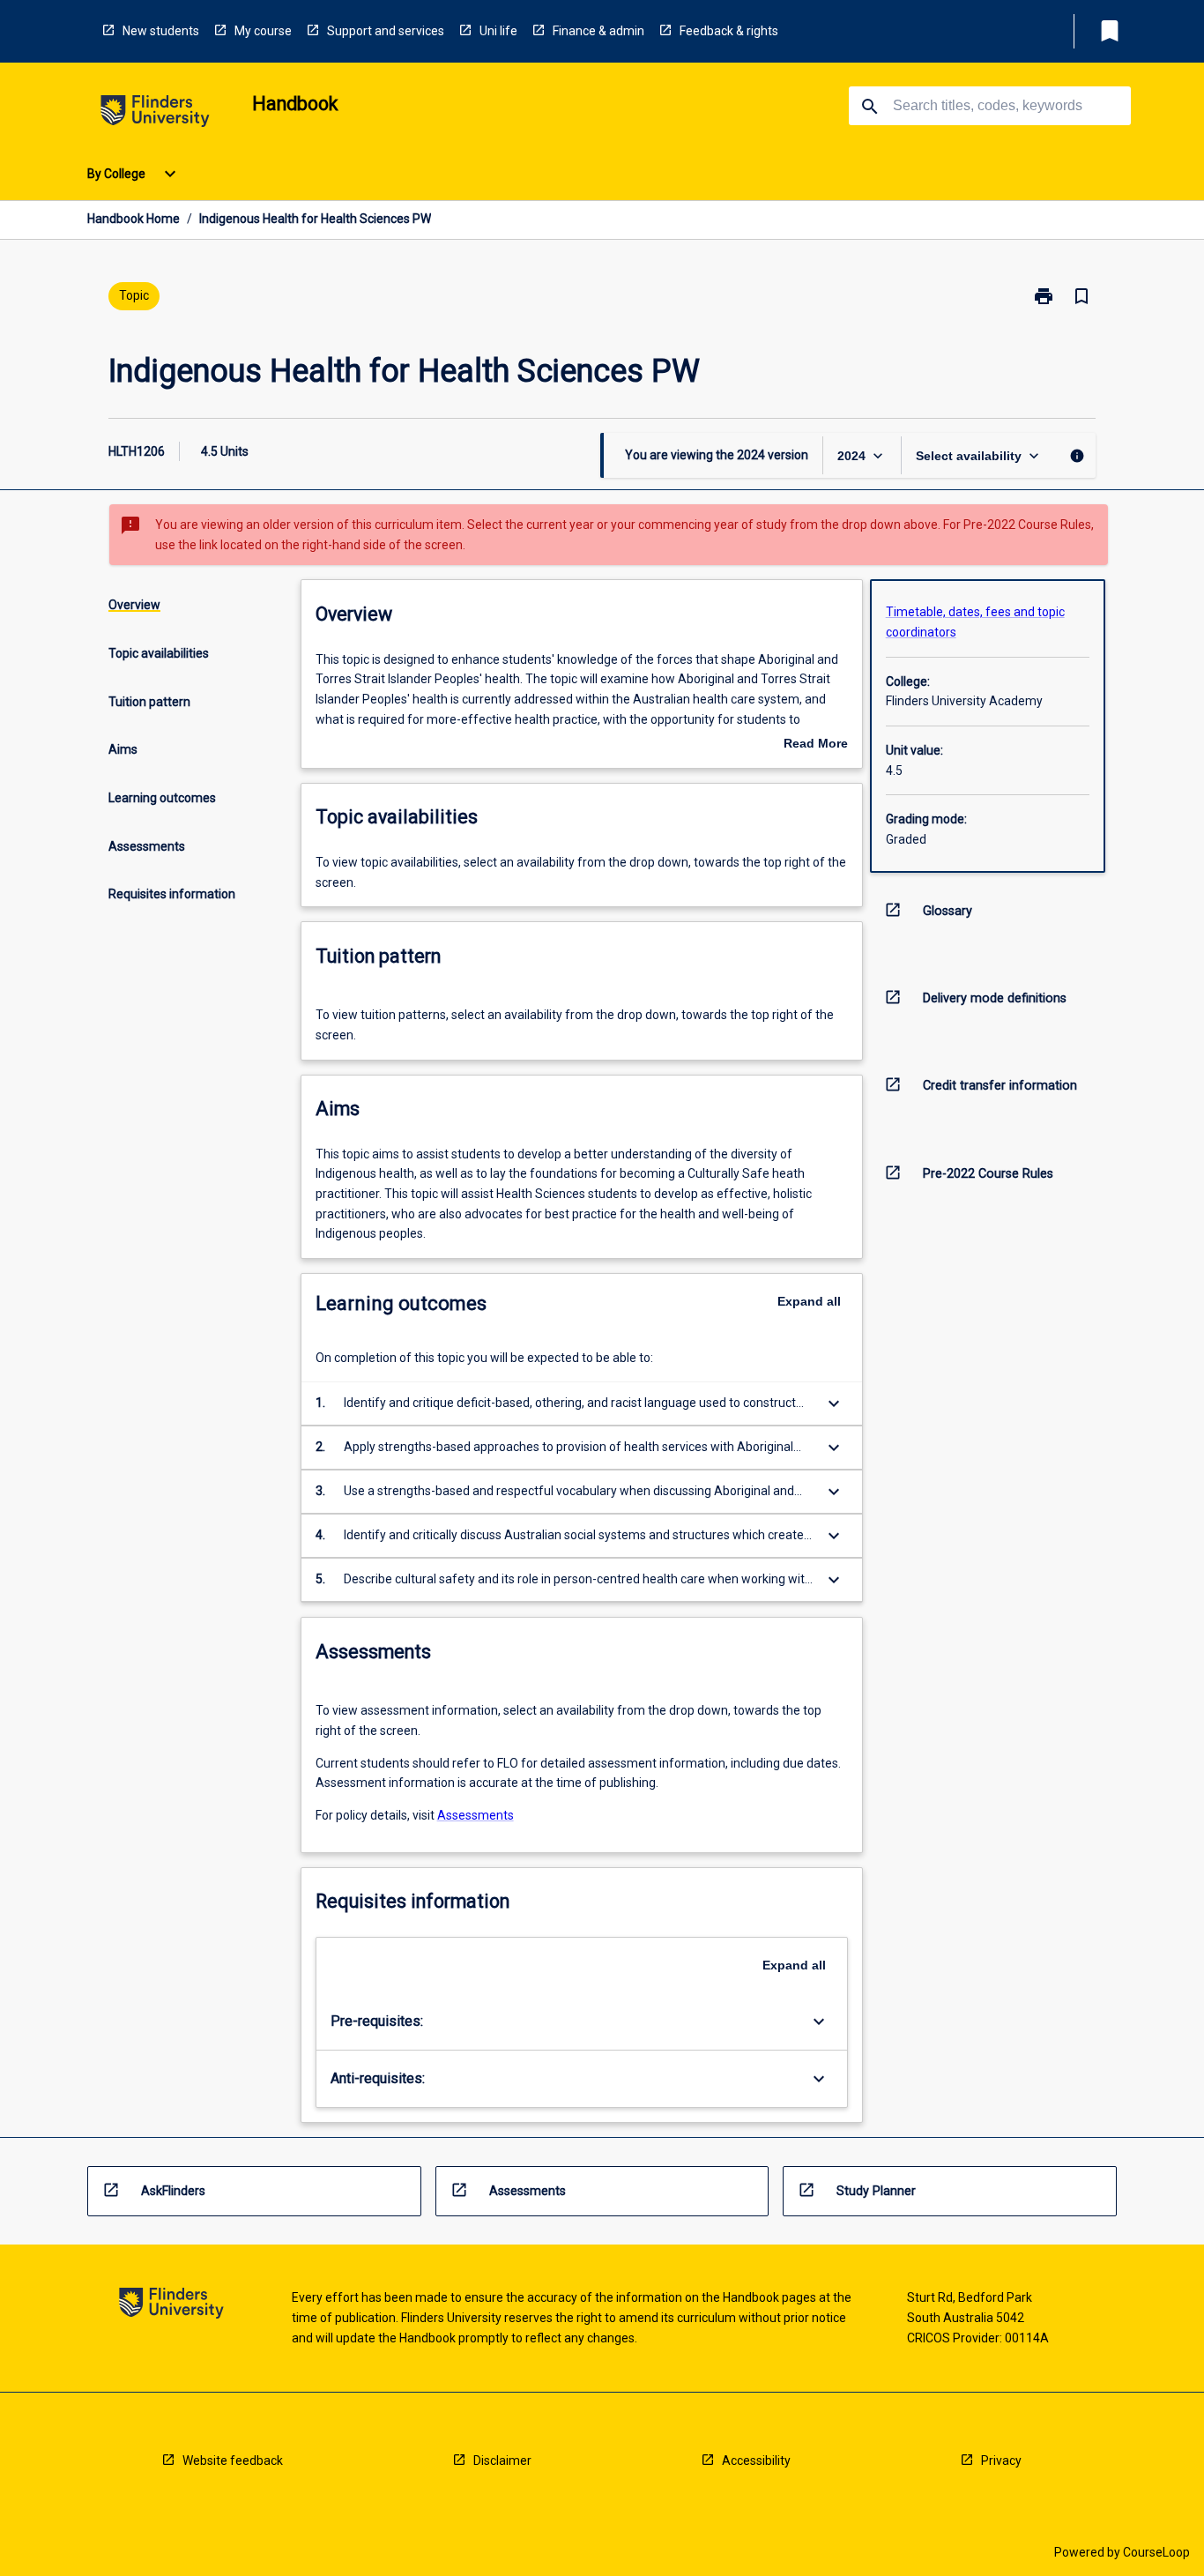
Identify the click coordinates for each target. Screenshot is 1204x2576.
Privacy (1001, 2461)
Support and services (386, 31)
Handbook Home (134, 219)
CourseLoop (1156, 2552)
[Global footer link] (171, 2306)
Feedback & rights (729, 31)
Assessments (476, 1815)
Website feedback (233, 2461)
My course (263, 31)
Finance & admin (598, 31)
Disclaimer (502, 2461)
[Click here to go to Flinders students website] (155, 114)
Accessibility (756, 2461)
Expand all (809, 1301)
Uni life (498, 31)
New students (161, 31)
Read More (816, 745)
